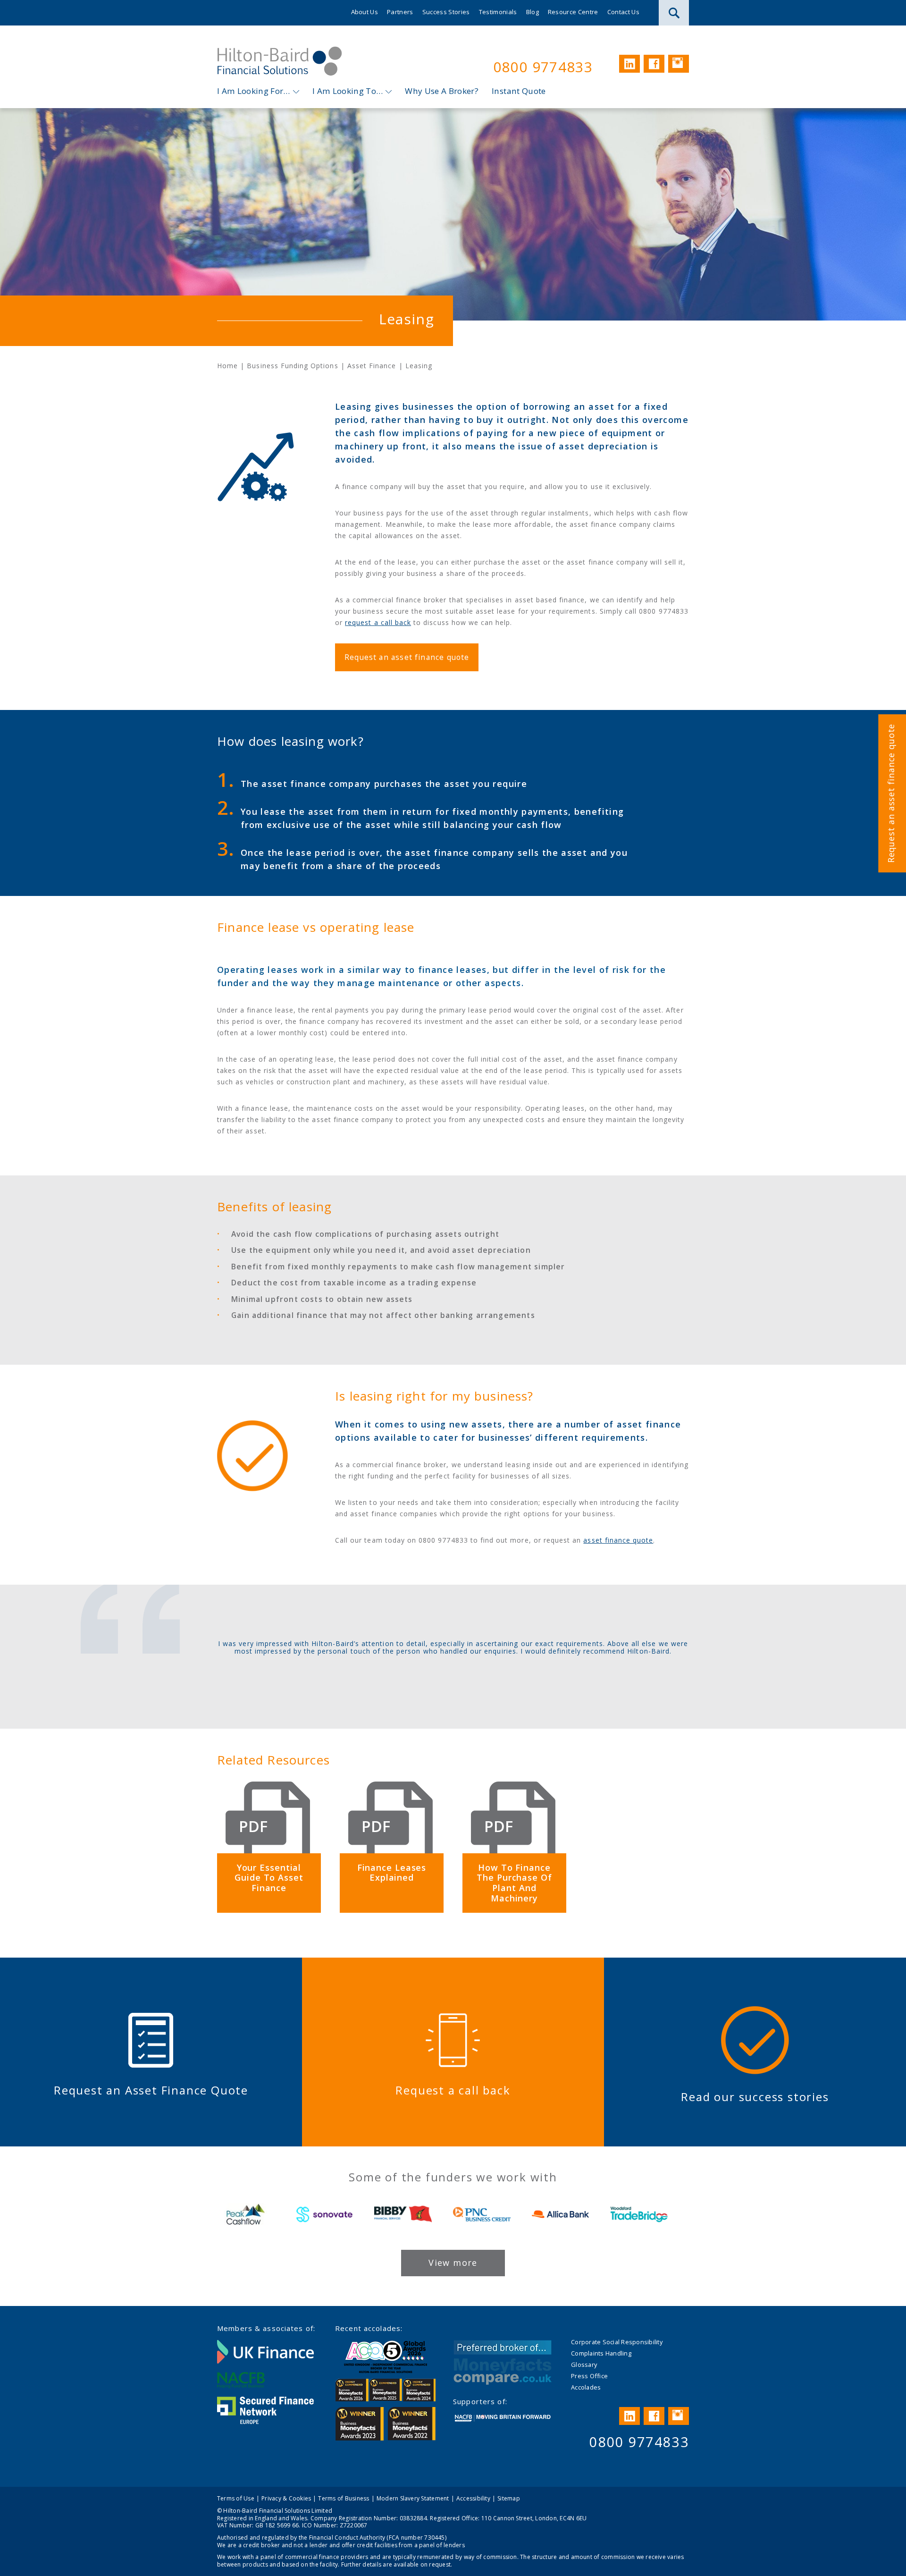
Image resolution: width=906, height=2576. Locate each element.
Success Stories (446, 12)
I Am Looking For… (254, 91)
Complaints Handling (601, 2353)
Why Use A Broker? (442, 91)
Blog (533, 12)
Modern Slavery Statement (413, 2498)
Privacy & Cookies (286, 2498)
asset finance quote (618, 1540)
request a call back (378, 622)
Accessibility (473, 2498)
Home (227, 366)
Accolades (586, 2387)
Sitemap (509, 2498)
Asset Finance (372, 366)
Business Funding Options (292, 366)
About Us (365, 12)
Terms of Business (344, 2498)
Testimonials (498, 12)
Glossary (584, 2365)
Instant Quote (519, 91)
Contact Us (623, 12)
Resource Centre (573, 12)
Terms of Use (236, 2498)
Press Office (589, 2376)
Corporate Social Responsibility (617, 2342)
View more (453, 2263)
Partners (400, 12)
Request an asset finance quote (891, 793)
